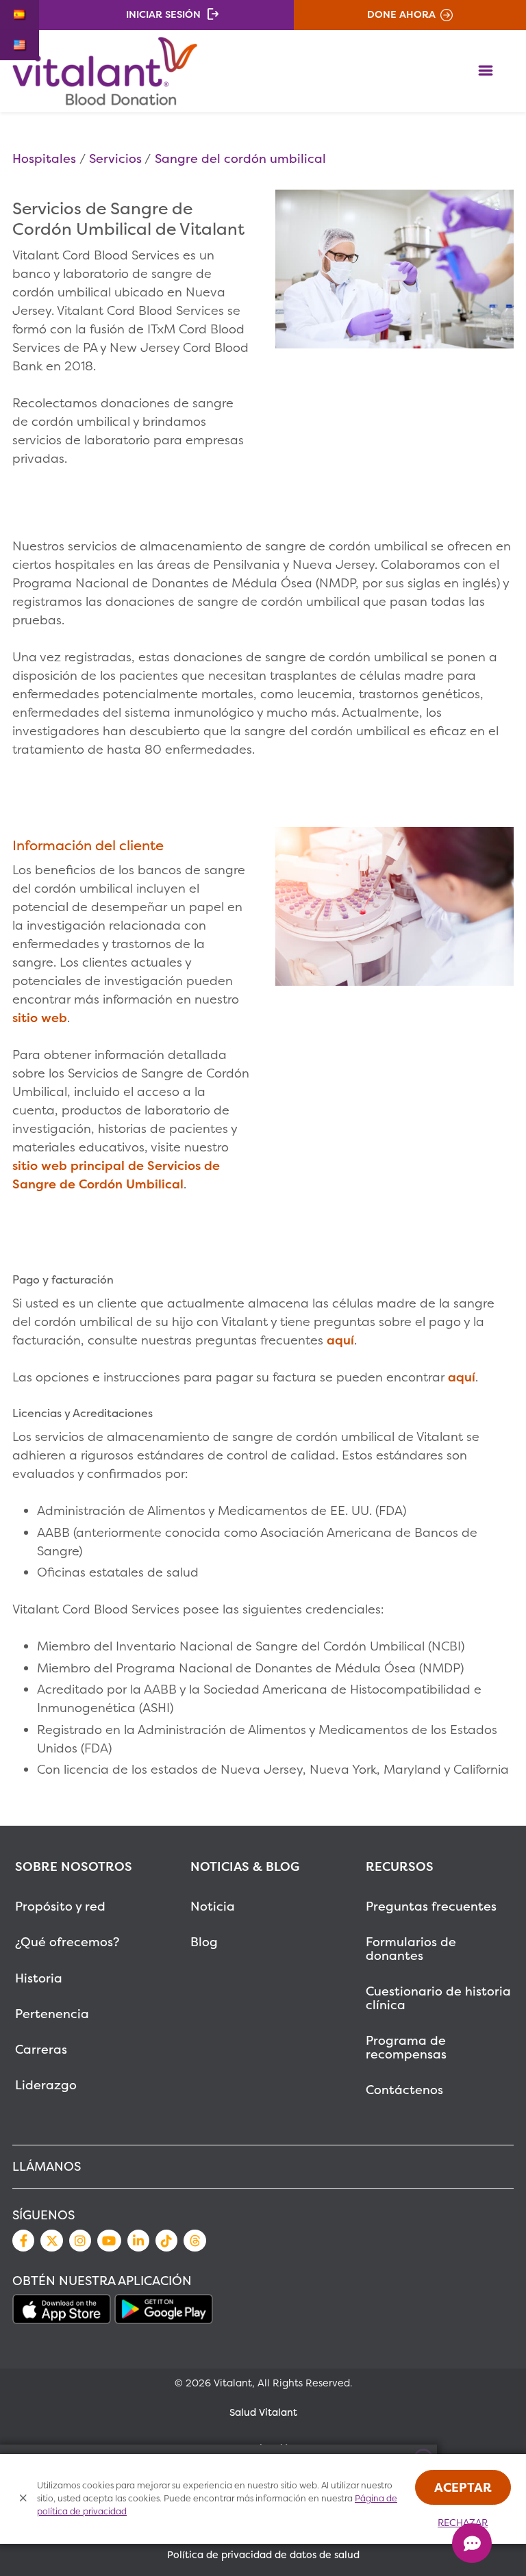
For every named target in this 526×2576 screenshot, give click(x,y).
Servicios (115, 158)
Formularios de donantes (411, 1949)
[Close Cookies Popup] (24, 2499)
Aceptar (463, 2487)
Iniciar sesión (163, 14)
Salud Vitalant (263, 2412)
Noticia (213, 1906)
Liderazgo (46, 2085)
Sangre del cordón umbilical (240, 158)
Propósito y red (60, 1906)
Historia (39, 1978)
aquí (340, 1340)
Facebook (23, 2241)
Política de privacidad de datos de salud (263, 2555)
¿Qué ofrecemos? (67, 1942)
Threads (195, 2241)
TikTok (166, 2241)
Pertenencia (52, 2014)
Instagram (80, 2241)
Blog (204, 1942)
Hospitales (44, 158)
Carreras (41, 2049)
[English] (20, 45)
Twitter (51, 2241)
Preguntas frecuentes (431, 1906)
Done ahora (401, 14)
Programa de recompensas (406, 2047)
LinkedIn (138, 2241)
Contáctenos (404, 2090)
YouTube (109, 2241)
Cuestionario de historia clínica (438, 1998)
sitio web (40, 1018)
